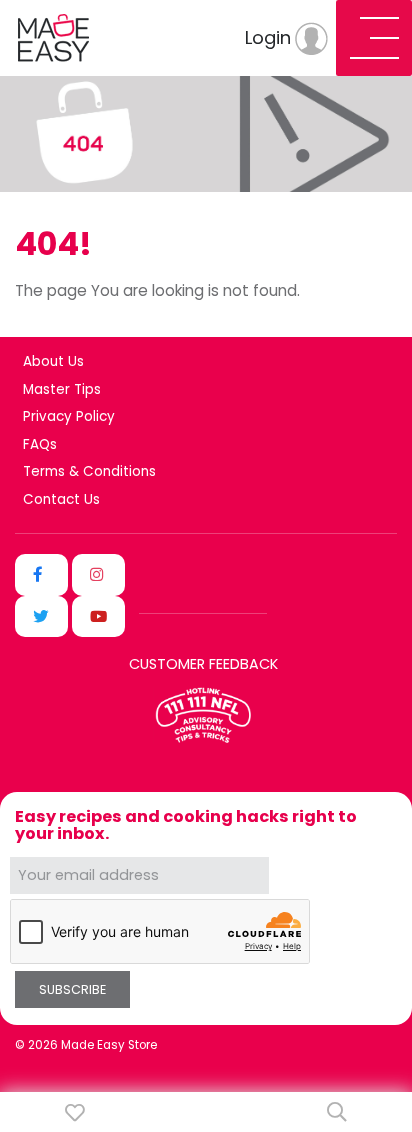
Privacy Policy (69, 417)
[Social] (41, 574)
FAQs (40, 445)
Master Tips (62, 390)
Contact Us (61, 500)
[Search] (337, 1112)
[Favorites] (75, 1112)
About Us (53, 362)
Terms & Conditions (89, 472)
